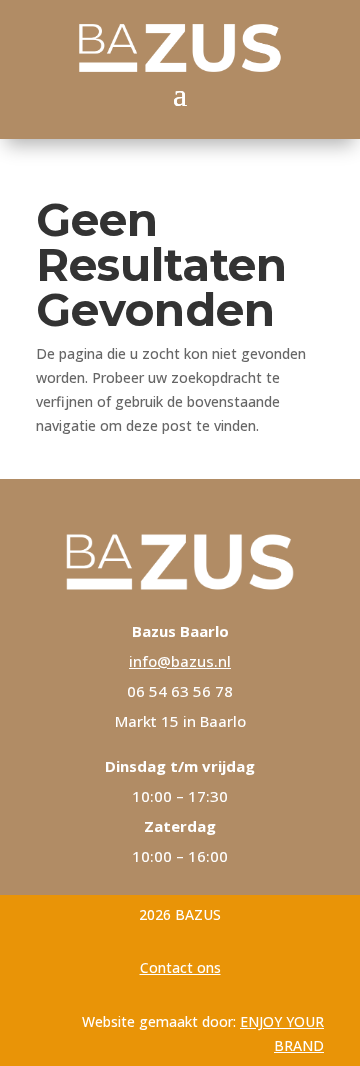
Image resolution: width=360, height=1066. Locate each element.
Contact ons (180, 967)
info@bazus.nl (180, 661)
